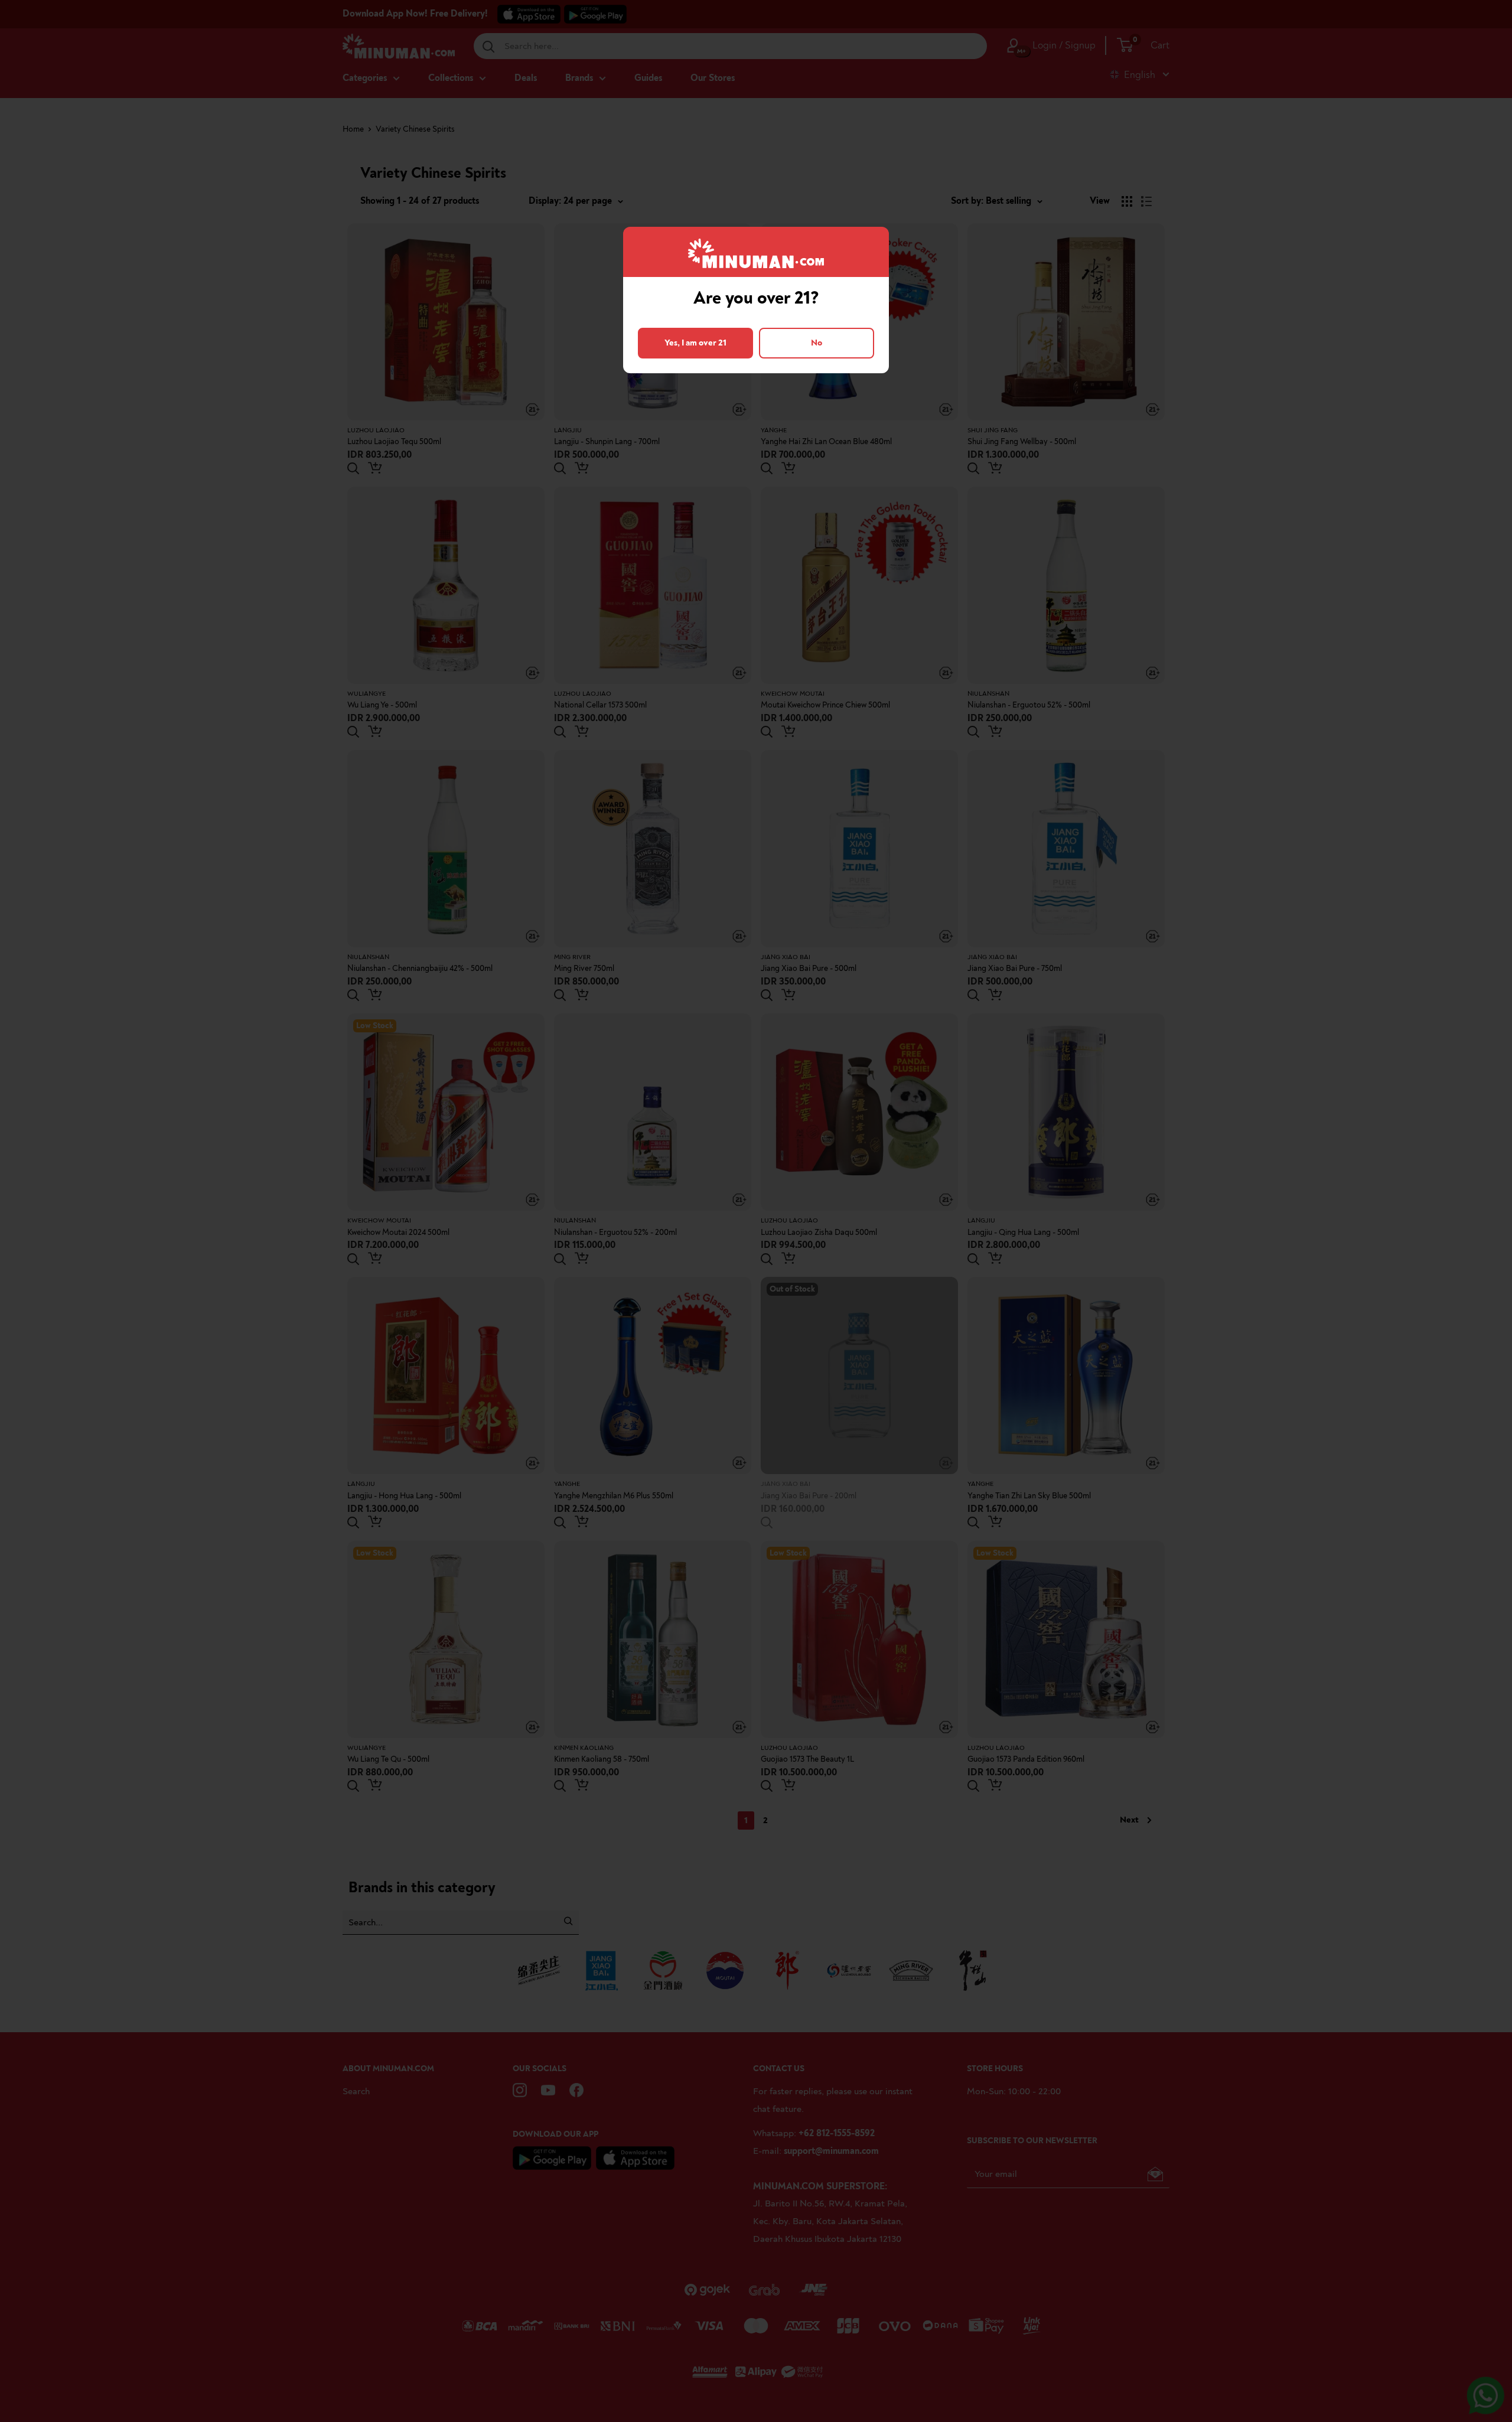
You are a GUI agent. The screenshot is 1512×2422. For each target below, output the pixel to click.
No (817, 343)
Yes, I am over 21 (695, 343)
